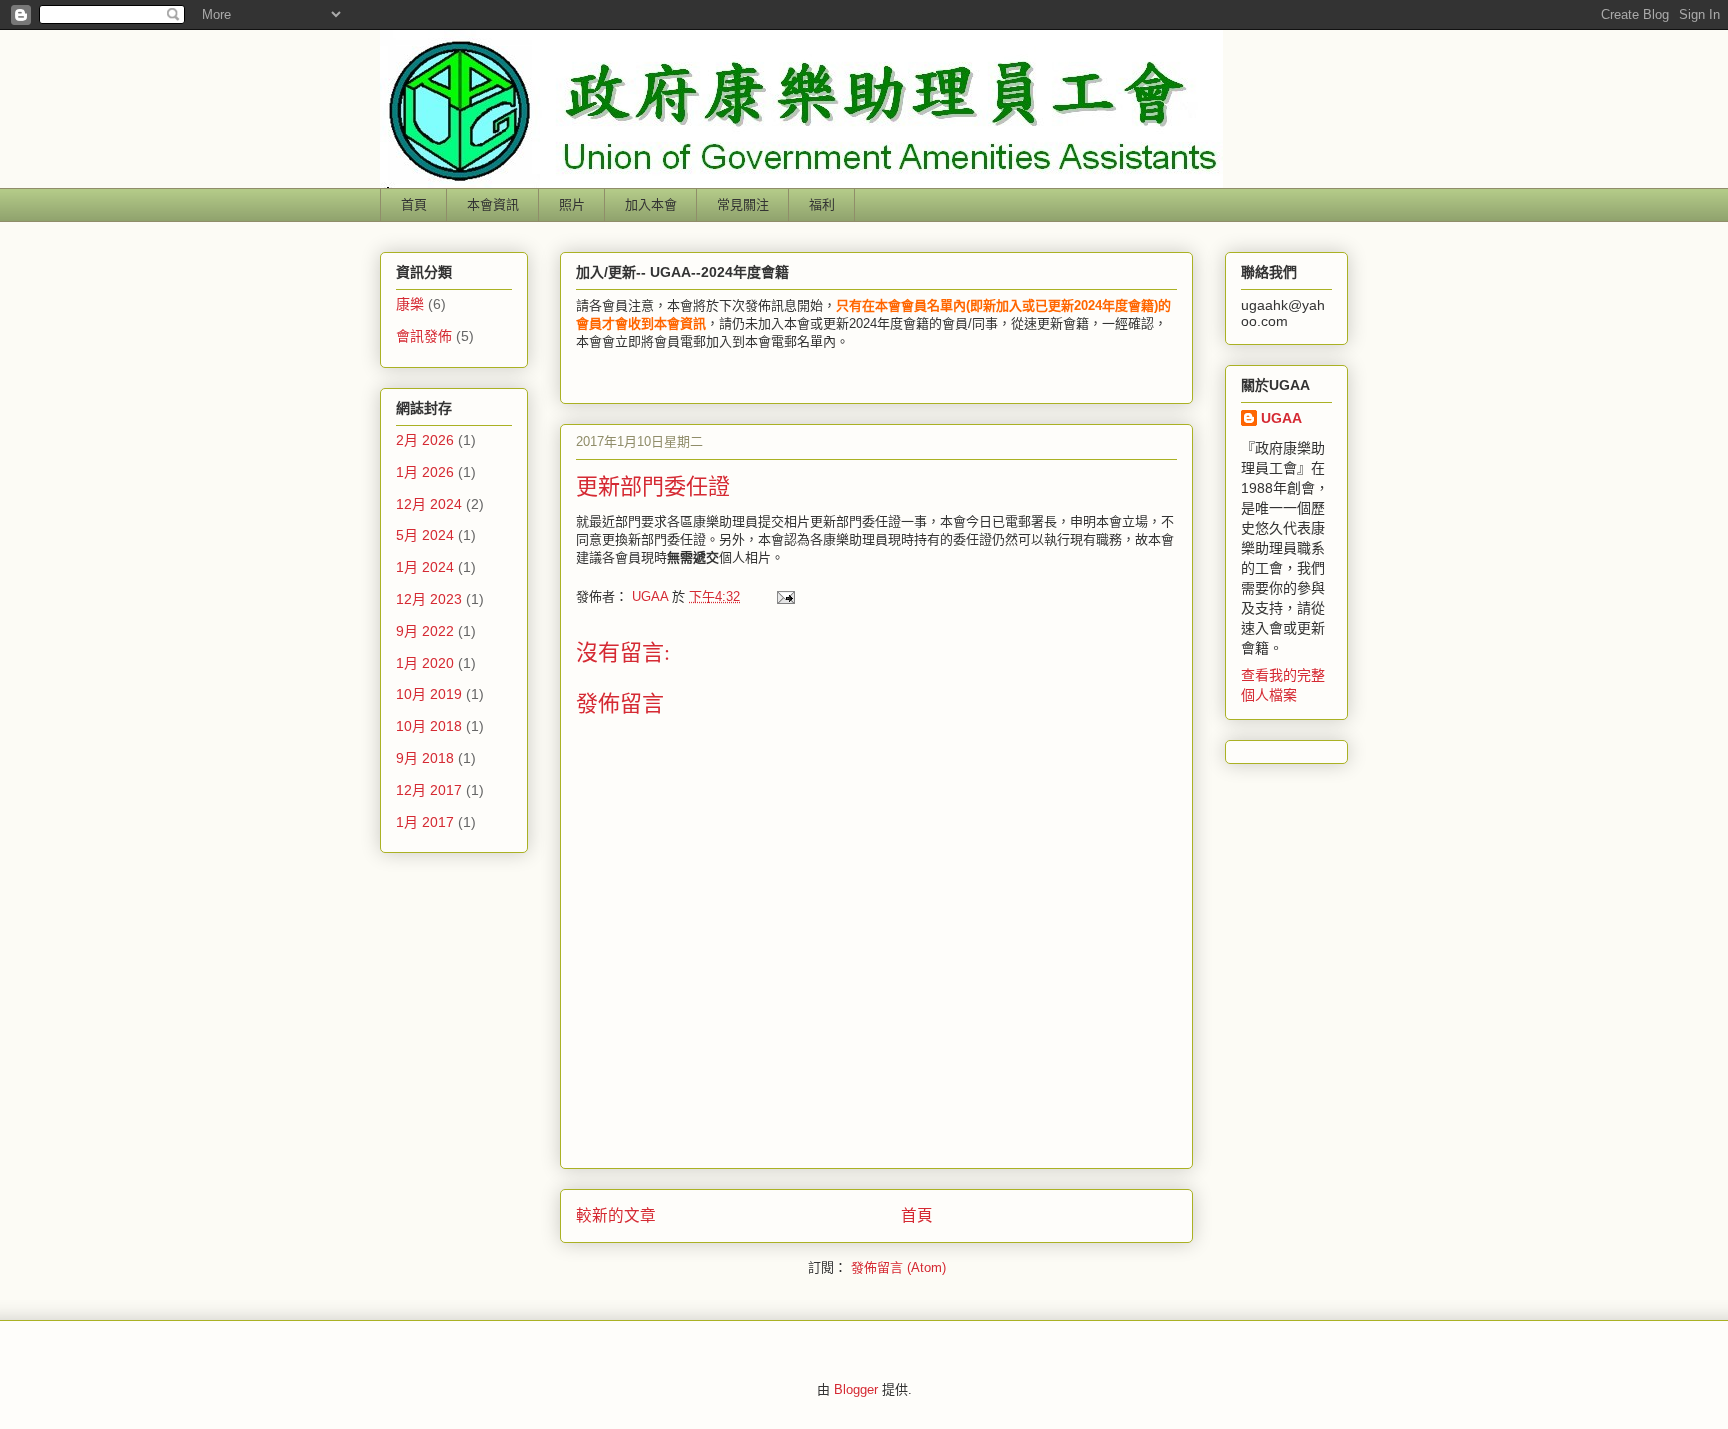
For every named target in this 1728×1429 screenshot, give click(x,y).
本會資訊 (493, 204)
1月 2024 (425, 567)
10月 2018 (429, 726)
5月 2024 (425, 535)
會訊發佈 (424, 336)
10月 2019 (429, 694)
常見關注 (743, 204)
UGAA (1281, 418)
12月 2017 (429, 790)
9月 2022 (425, 631)
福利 (822, 204)
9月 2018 (425, 758)
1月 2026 (425, 472)
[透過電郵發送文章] (784, 596)
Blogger (856, 1389)
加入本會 (651, 204)
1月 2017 (425, 822)
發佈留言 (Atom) (898, 1267)
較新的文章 (616, 1215)
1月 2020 (425, 663)
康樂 (410, 304)
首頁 (414, 204)
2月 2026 (425, 440)
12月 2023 (429, 599)
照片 (572, 204)
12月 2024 (429, 504)
